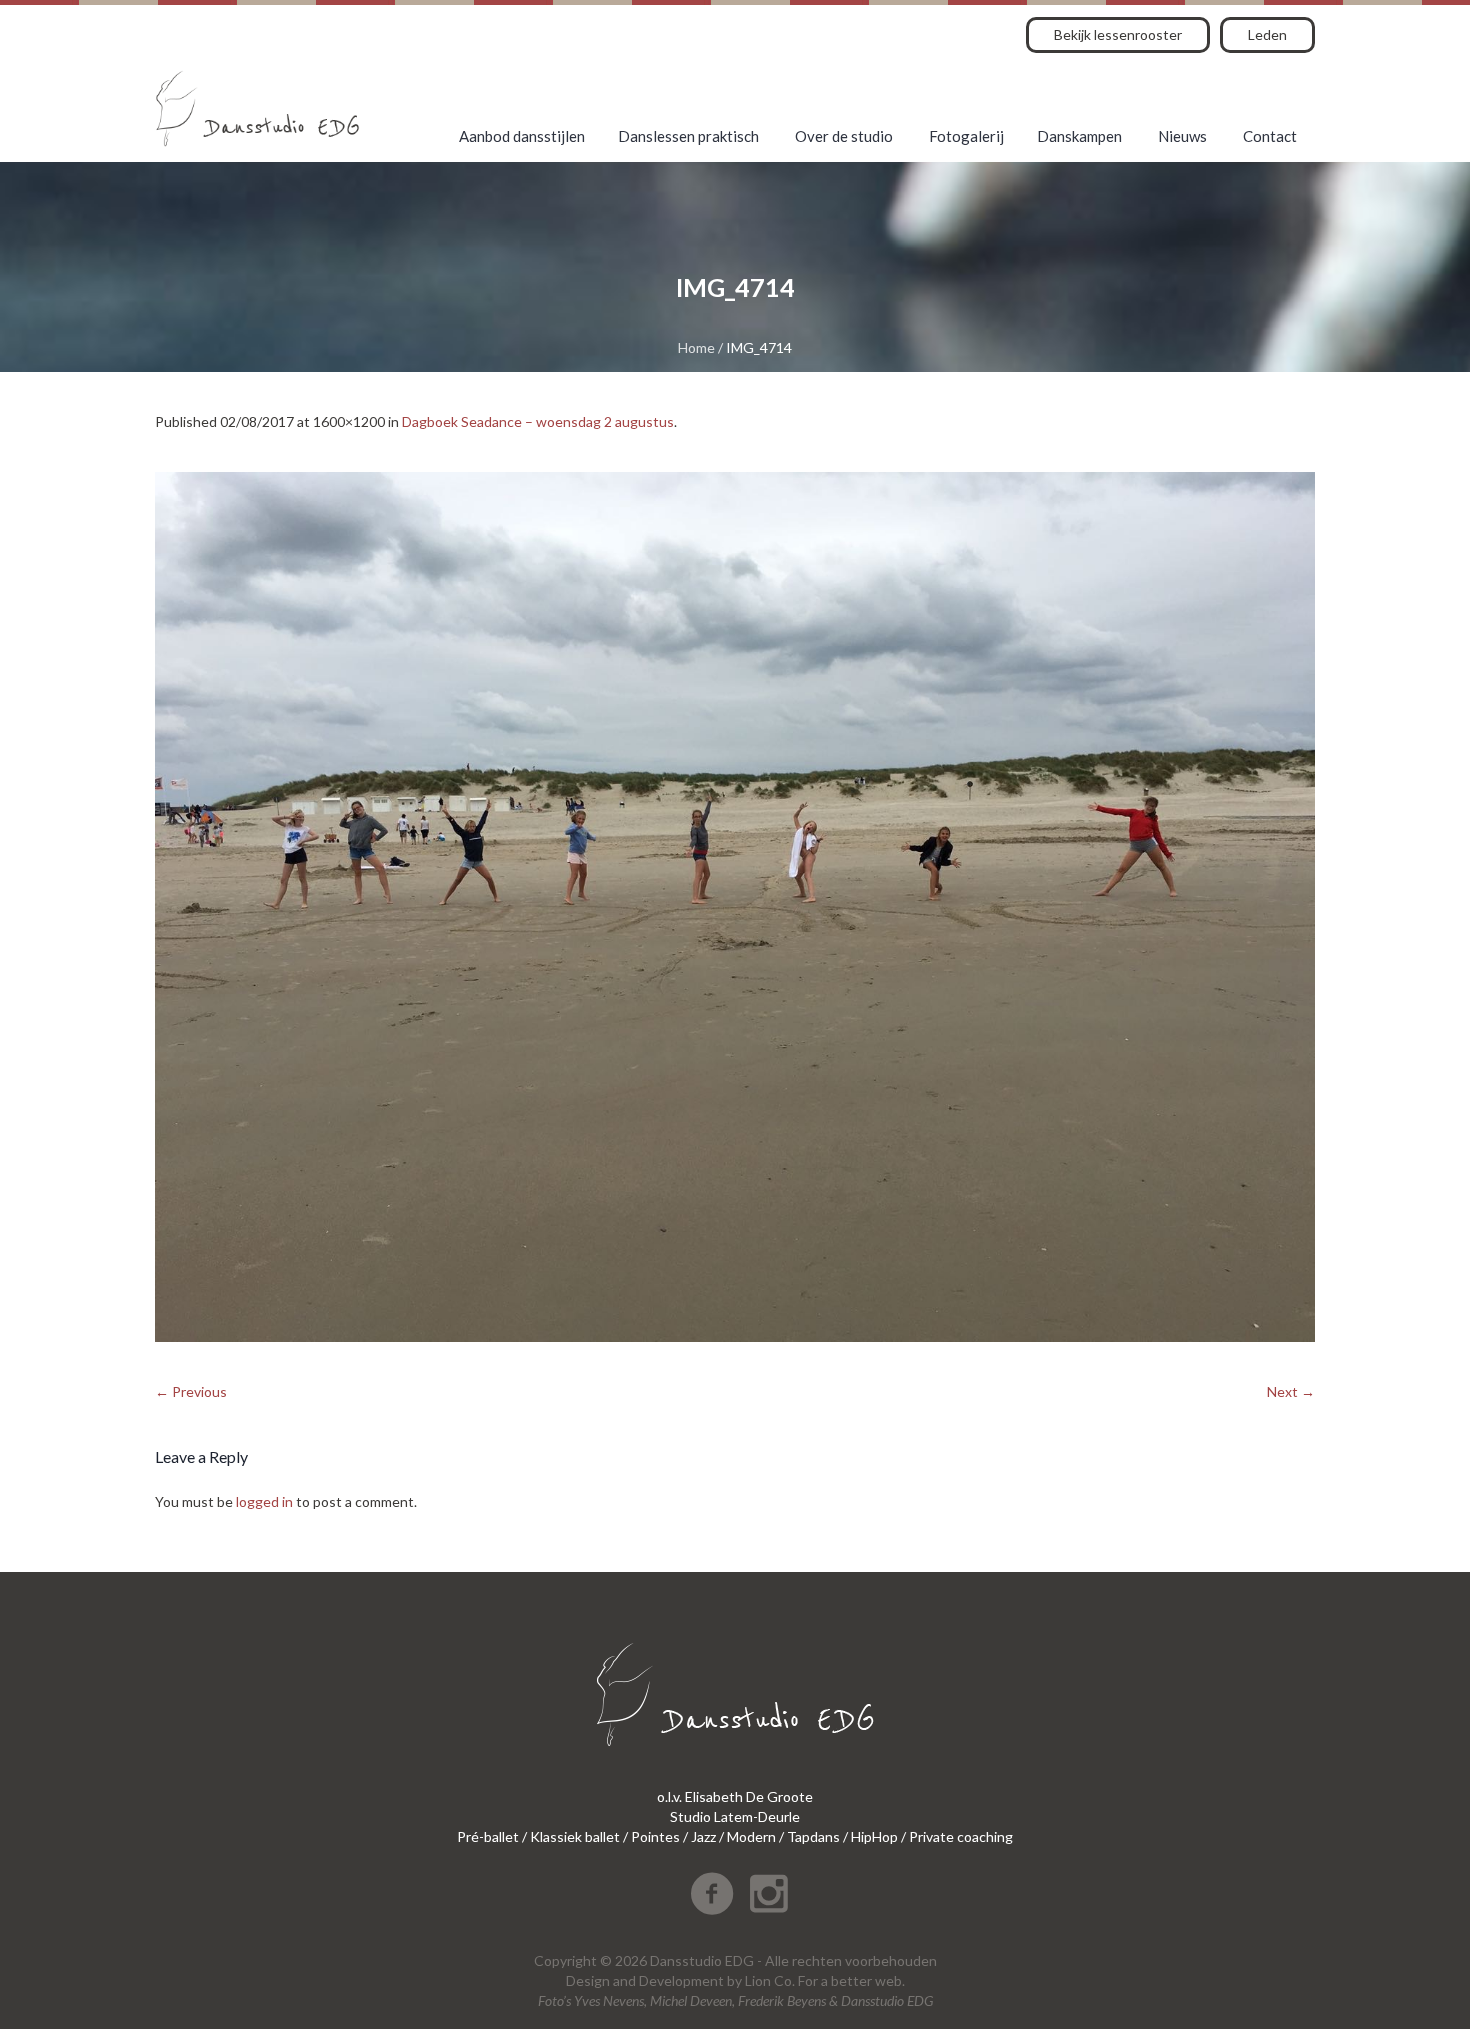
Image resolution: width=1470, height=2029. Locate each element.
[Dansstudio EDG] (257, 108)
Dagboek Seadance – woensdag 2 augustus (538, 421)
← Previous (191, 1391)
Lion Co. (770, 1980)
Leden (1267, 34)
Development (681, 1980)
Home (696, 347)
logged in (264, 1501)
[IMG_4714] (735, 907)
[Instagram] (769, 1894)
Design (588, 1980)
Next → (1291, 1391)
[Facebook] (712, 1894)
